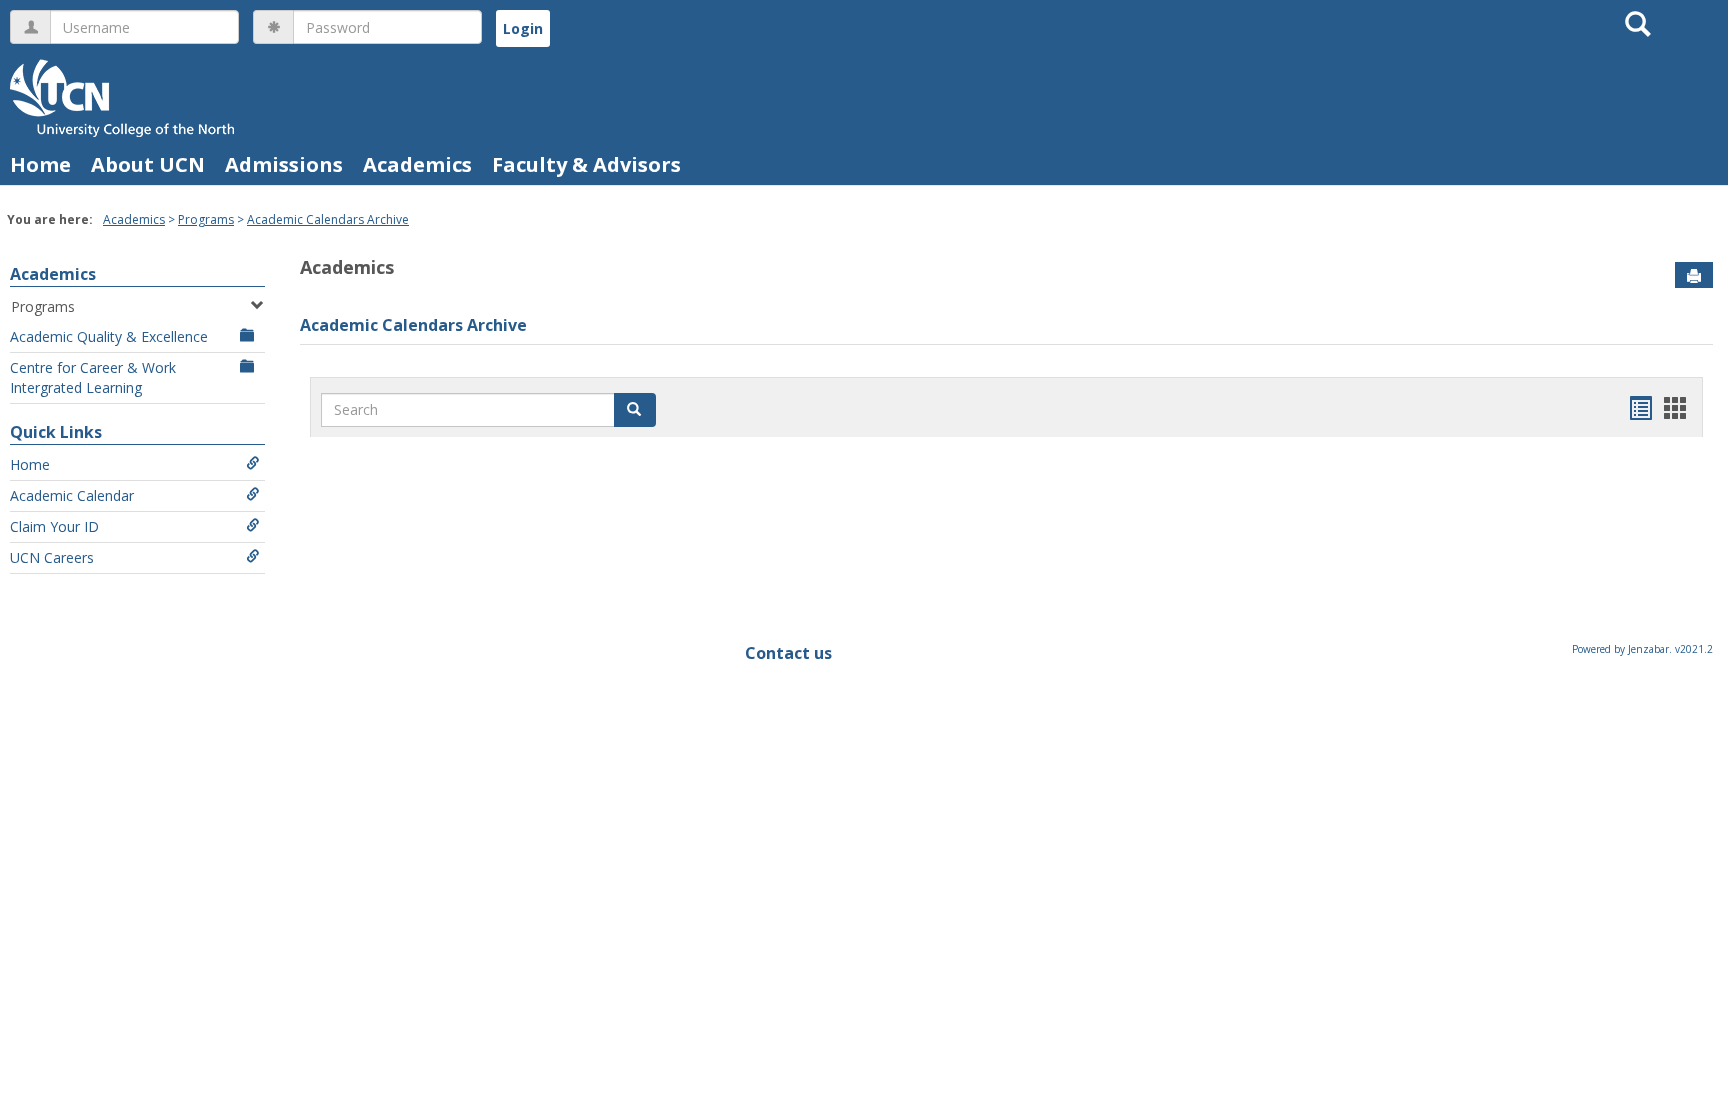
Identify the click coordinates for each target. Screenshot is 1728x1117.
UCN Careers (52, 557)
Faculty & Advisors (586, 164)
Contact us (788, 653)
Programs (206, 219)
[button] (635, 410)
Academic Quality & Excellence (109, 336)
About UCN (148, 164)
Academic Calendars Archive (328, 219)
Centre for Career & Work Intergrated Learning (93, 377)
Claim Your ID (54, 526)
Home (40, 164)
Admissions (284, 164)
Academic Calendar (72, 495)
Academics (417, 164)
